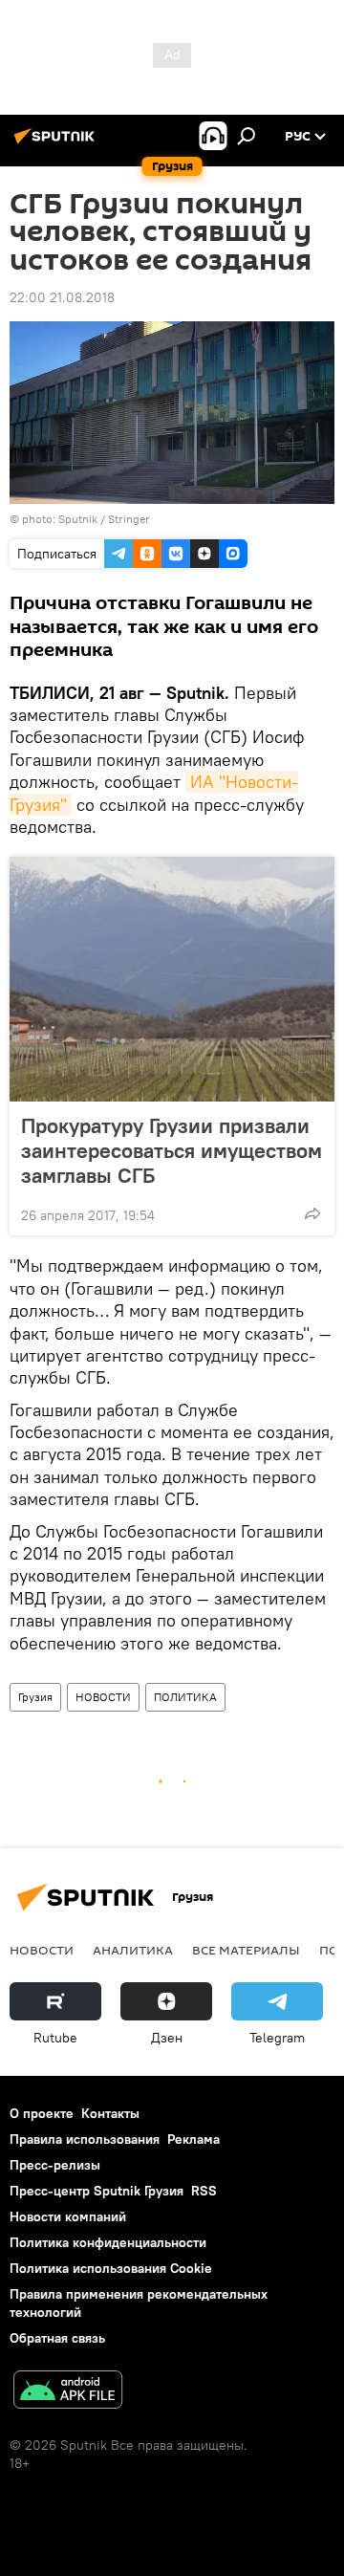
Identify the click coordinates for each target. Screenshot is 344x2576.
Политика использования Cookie (111, 2268)
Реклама (193, 2139)
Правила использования (85, 2139)
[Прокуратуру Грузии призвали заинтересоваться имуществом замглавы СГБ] (172, 979)
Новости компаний (68, 2216)
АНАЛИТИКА (133, 1950)
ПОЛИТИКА (185, 1697)
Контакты (110, 2113)
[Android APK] (68, 2392)
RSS (204, 2191)
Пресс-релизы (55, 2165)
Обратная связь (57, 2338)
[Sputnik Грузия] (57, 143)
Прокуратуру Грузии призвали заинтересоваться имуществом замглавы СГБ (172, 1150)
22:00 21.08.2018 (62, 297)
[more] (312, 1213)
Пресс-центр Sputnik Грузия (97, 2191)
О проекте (42, 2113)
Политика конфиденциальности (108, 2242)
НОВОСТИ (103, 1697)
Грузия (35, 1697)
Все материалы (246, 1950)
